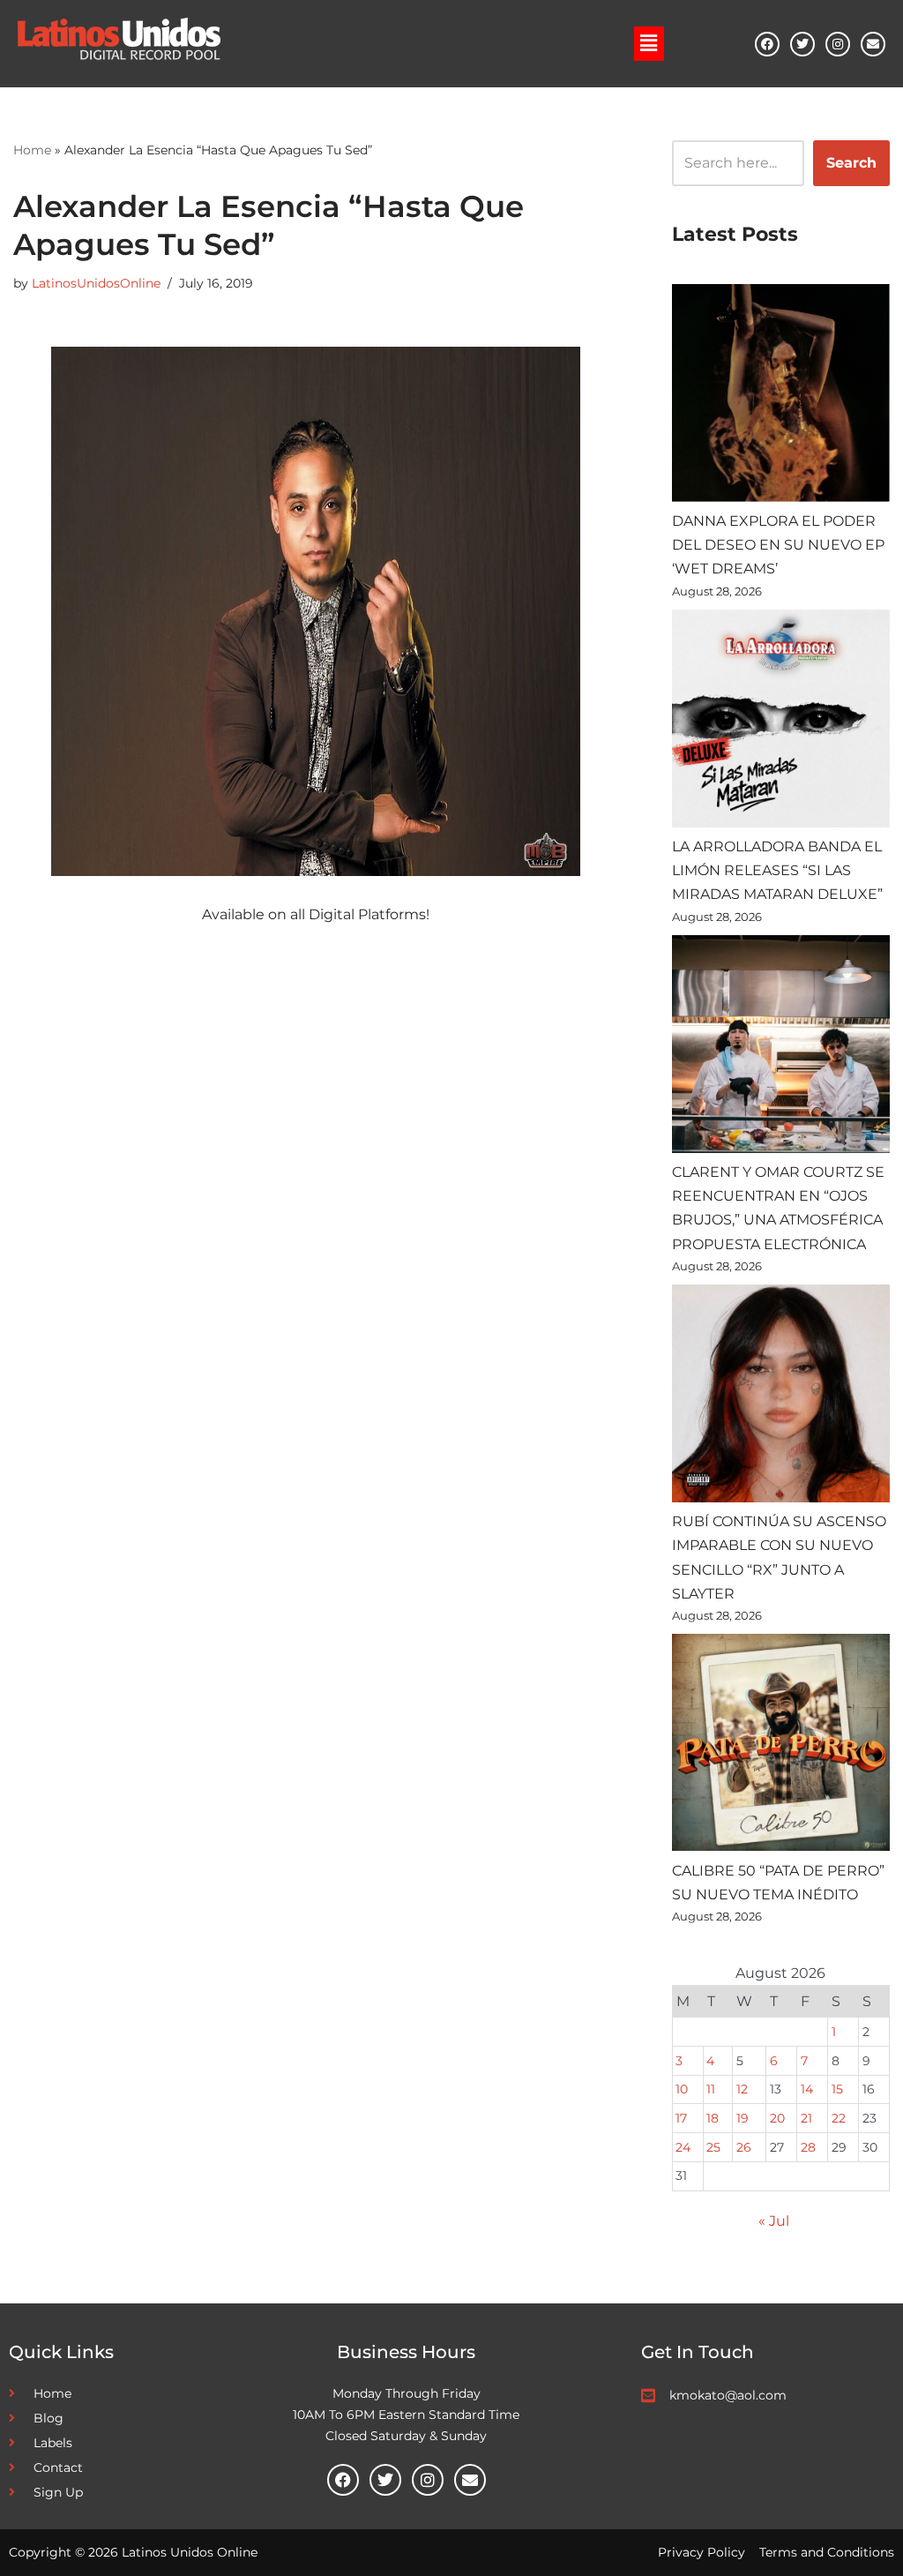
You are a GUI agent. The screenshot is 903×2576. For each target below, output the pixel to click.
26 (744, 2147)
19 (743, 2118)
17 (681, 2118)
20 (777, 2118)
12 (742, 2089)
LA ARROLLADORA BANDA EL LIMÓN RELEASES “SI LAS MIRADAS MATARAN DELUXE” (777, 870)
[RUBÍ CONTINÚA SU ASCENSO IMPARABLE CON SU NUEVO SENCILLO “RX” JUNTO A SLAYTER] (781, 1397)
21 (806, 2118)
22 (839, 2118)
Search (851, 163)
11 (711, 2089)
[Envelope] (873, 44)
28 (808, 2147)
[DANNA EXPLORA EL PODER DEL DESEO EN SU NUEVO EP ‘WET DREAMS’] (781, 397)
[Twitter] (802, 44)
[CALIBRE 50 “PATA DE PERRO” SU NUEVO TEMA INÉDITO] (781, 1746)
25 (713, 2147)
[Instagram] (838, 44)
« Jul (774, 2221)
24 (683, 2147)
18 (713, 2118)
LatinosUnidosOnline (96, 283)
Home (32, 150)
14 (807, 2089)
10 (682, 2089)
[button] (649, 43)
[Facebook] (767, 44)
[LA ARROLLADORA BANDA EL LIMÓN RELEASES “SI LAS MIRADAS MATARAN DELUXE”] (781, 722)
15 (837, 2089)
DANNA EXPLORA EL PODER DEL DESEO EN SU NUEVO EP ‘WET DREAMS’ (778, 545)
